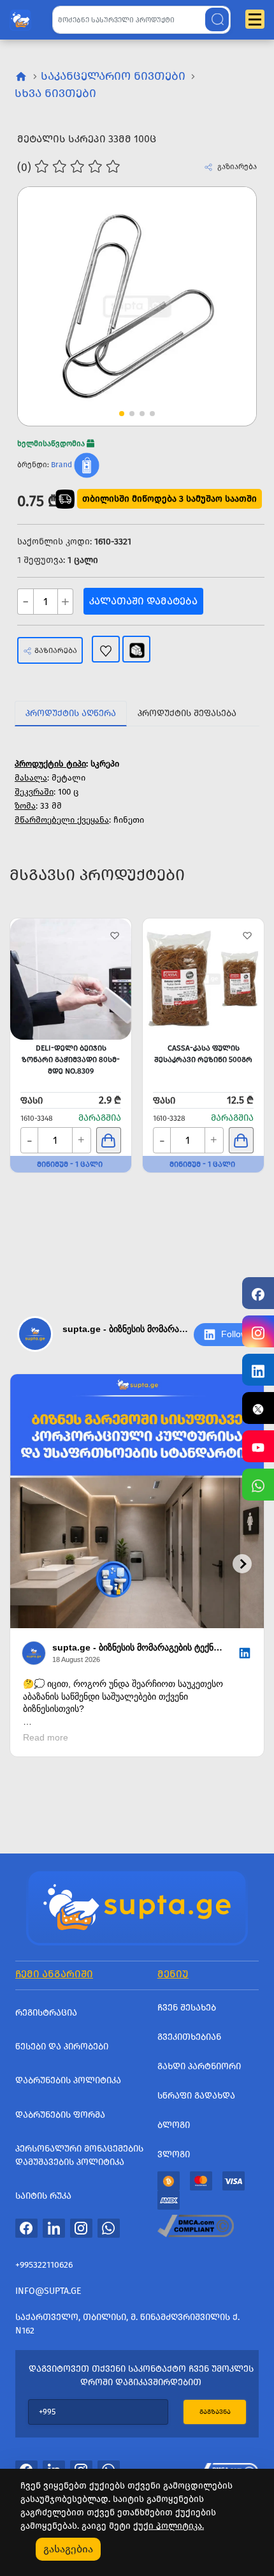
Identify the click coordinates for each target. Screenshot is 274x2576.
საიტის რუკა (43, 2196)
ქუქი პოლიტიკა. (169, 2526)
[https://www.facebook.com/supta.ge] (258, 1293)
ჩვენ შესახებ (187, 2008)
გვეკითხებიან (189, 2037)
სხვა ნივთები (55, 93)
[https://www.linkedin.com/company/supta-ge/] (258, 1370)
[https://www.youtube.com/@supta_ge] (258, 1446)
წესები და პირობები (62, 2047)
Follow (234, 1334)
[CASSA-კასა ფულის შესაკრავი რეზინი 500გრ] (203, 979)
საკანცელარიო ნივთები (113, 76)
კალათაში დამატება (143, 601)
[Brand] (87, 465)
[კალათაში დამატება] (109, 1140)
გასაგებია (68, 2549)
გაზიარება (56, 650)
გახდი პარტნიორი (199, 2066)
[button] (223, 283)
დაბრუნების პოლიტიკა (68, 2080)
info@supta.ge (48, 2291)
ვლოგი (174, 2154)
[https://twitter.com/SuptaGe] (258, 1408)
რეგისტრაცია (46, 2013)
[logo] (20, 17)
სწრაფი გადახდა (196, 2096)
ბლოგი (174, 2125)
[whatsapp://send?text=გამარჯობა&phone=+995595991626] (109, 2228)
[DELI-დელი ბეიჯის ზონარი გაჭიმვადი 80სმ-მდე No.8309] (71, 979)
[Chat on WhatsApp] (258, 1485)
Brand (61, 465)
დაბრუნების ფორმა (60, 2115)
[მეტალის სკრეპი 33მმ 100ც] (137, 306)
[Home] (137, 1906)
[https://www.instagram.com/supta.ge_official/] (258, 1331)
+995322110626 (44, 2265)
